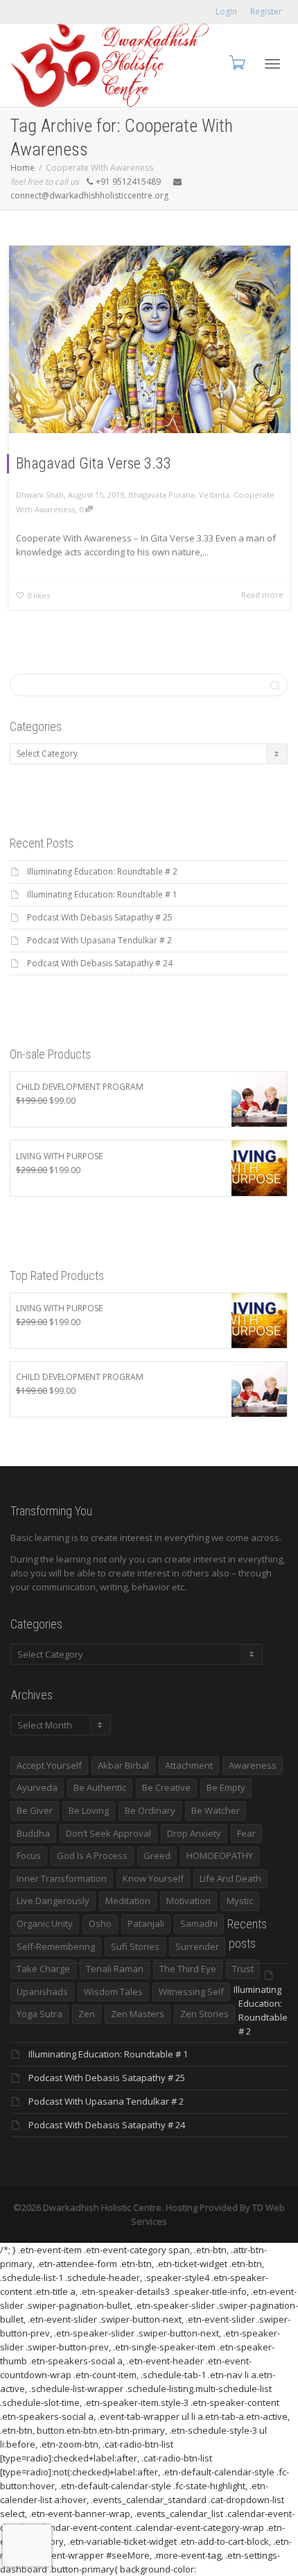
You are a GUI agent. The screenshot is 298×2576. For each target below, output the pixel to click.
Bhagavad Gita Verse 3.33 (94, 463)
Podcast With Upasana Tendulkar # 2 (99, 940)
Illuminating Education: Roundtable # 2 (102, 872)
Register (266, 11)
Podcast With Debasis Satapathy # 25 (100, 917)
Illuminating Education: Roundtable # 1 (102, 894)
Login (226, 11)
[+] (150, 339)
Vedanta (214, 495)
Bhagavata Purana (161, 495)
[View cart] (236, 62)
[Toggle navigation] (272, 64)
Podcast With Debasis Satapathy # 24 (100, 963)
